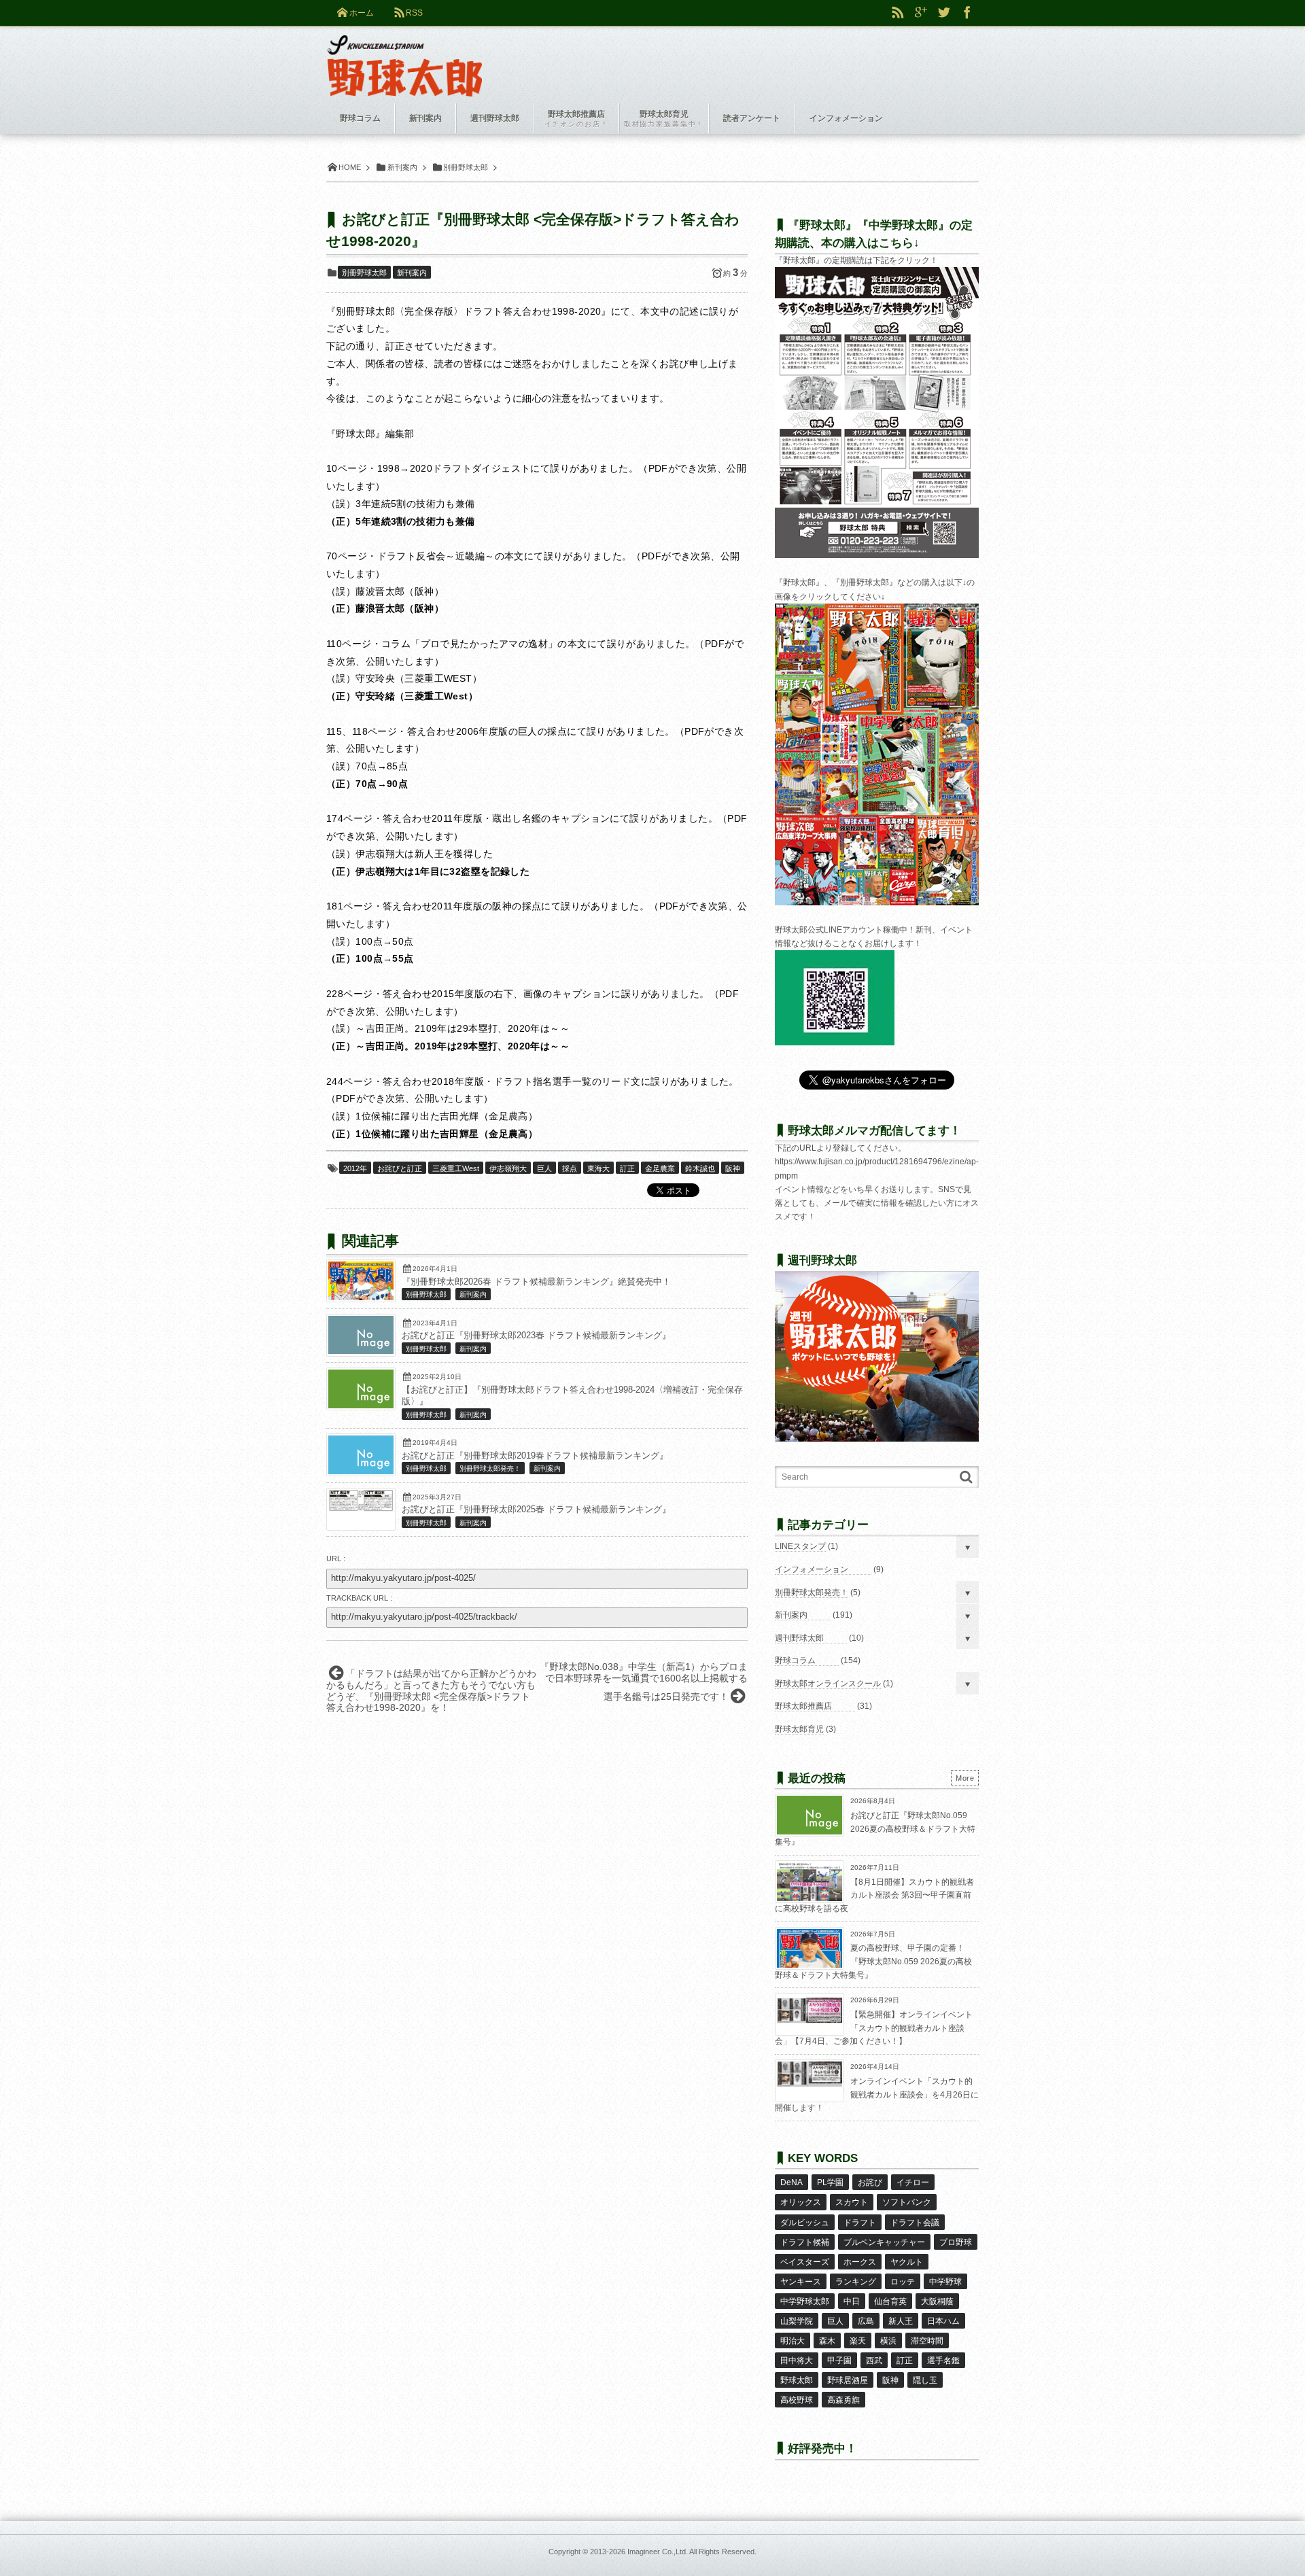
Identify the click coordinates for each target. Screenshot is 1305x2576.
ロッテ (903, 2282)
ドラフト (860, 2223)
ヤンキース (801, 2282)
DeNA (791, 2182)
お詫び (870, 2182)
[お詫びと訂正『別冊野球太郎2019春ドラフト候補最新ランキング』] (361, 1471)
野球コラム (795, 1660)
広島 (866, 2321)
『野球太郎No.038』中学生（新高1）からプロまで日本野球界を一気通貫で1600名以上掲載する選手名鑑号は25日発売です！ (644, 1682)
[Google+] (921, 13)
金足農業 (660, 1168)
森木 (827, 2341)
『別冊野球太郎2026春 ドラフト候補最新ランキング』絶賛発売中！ (536, 1282)
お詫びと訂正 (400, 1168)
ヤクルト (907, 2262)
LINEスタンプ (800, 1546)
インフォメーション (812, 1569)
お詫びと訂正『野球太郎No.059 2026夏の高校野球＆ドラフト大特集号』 (875, 1829)
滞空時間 (927, 2341)
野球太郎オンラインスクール (828, 1684)
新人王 (901, 2321)
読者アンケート (752, 118)
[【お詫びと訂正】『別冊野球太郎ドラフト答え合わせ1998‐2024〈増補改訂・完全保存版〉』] (361, 1405)
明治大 (793, 2341)
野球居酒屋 (848, 2380)
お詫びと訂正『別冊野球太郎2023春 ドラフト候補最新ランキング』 (536, 1336)
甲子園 (839, 2361)
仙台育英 (890, 2301)
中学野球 (945, 2282)
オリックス (801, 2202)
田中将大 (797, 2361)
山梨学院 (797, 2321)
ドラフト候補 (805, 2242)
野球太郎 (797, 2380)
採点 (570, 1168)
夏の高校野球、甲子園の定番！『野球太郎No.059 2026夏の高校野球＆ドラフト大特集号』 (873, 1961)
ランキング (856, 2282)
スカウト (852, 2202)
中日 (852, 2301)
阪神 (733, 1168)
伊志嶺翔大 (508, 1168)
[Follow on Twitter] (944, 13)
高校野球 (797, 2400)
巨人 (544, 1168)
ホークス (860, 2262)
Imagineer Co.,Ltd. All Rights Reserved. (692, 2552)
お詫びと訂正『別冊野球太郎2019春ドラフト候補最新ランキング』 (535, 1456)
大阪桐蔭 (937, 2301)
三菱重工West (456, 1168)
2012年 (355, 1168)
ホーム (362, 13)
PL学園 (830, 2182)
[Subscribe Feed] (898, 13)
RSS (414, 13)
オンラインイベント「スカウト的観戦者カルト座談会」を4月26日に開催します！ (877, 2094)
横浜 (888, 2341)
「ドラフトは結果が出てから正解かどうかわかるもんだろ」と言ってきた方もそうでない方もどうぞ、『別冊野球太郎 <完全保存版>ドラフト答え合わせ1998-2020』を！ (431, 1690)
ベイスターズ (805, 2262)
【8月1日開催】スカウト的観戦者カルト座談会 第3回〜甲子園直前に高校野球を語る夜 (874, 1895)
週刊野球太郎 (799, 1638)
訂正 (627, 1168)
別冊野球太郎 (364, 273)
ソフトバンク (907, 2202)
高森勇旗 (843, 2400)
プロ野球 (956, 2242)
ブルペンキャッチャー (884, 2242)
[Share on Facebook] (967, 13)
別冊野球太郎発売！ (490, 1468)
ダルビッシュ (805, 2223)
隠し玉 (925, 2380)
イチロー (913, 2182)
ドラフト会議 (915, 2223)
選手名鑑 (943, 2361)
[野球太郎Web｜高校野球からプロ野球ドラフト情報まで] (405, 56)
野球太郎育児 (799, 1729)
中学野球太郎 (805, 2301)
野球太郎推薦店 (803, 1706)
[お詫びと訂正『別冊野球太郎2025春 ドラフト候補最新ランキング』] (361, 1508)
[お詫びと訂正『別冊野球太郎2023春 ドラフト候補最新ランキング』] (361, 1351)
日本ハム (943, 2321)
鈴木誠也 (700, 1168)
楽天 (858, 2341)
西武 (874, 2361)
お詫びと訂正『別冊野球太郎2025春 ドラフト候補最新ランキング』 (536, 1510)
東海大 (598, 1168)
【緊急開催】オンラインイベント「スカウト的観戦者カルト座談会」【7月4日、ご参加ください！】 (874, 2028)
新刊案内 (412, 273)
